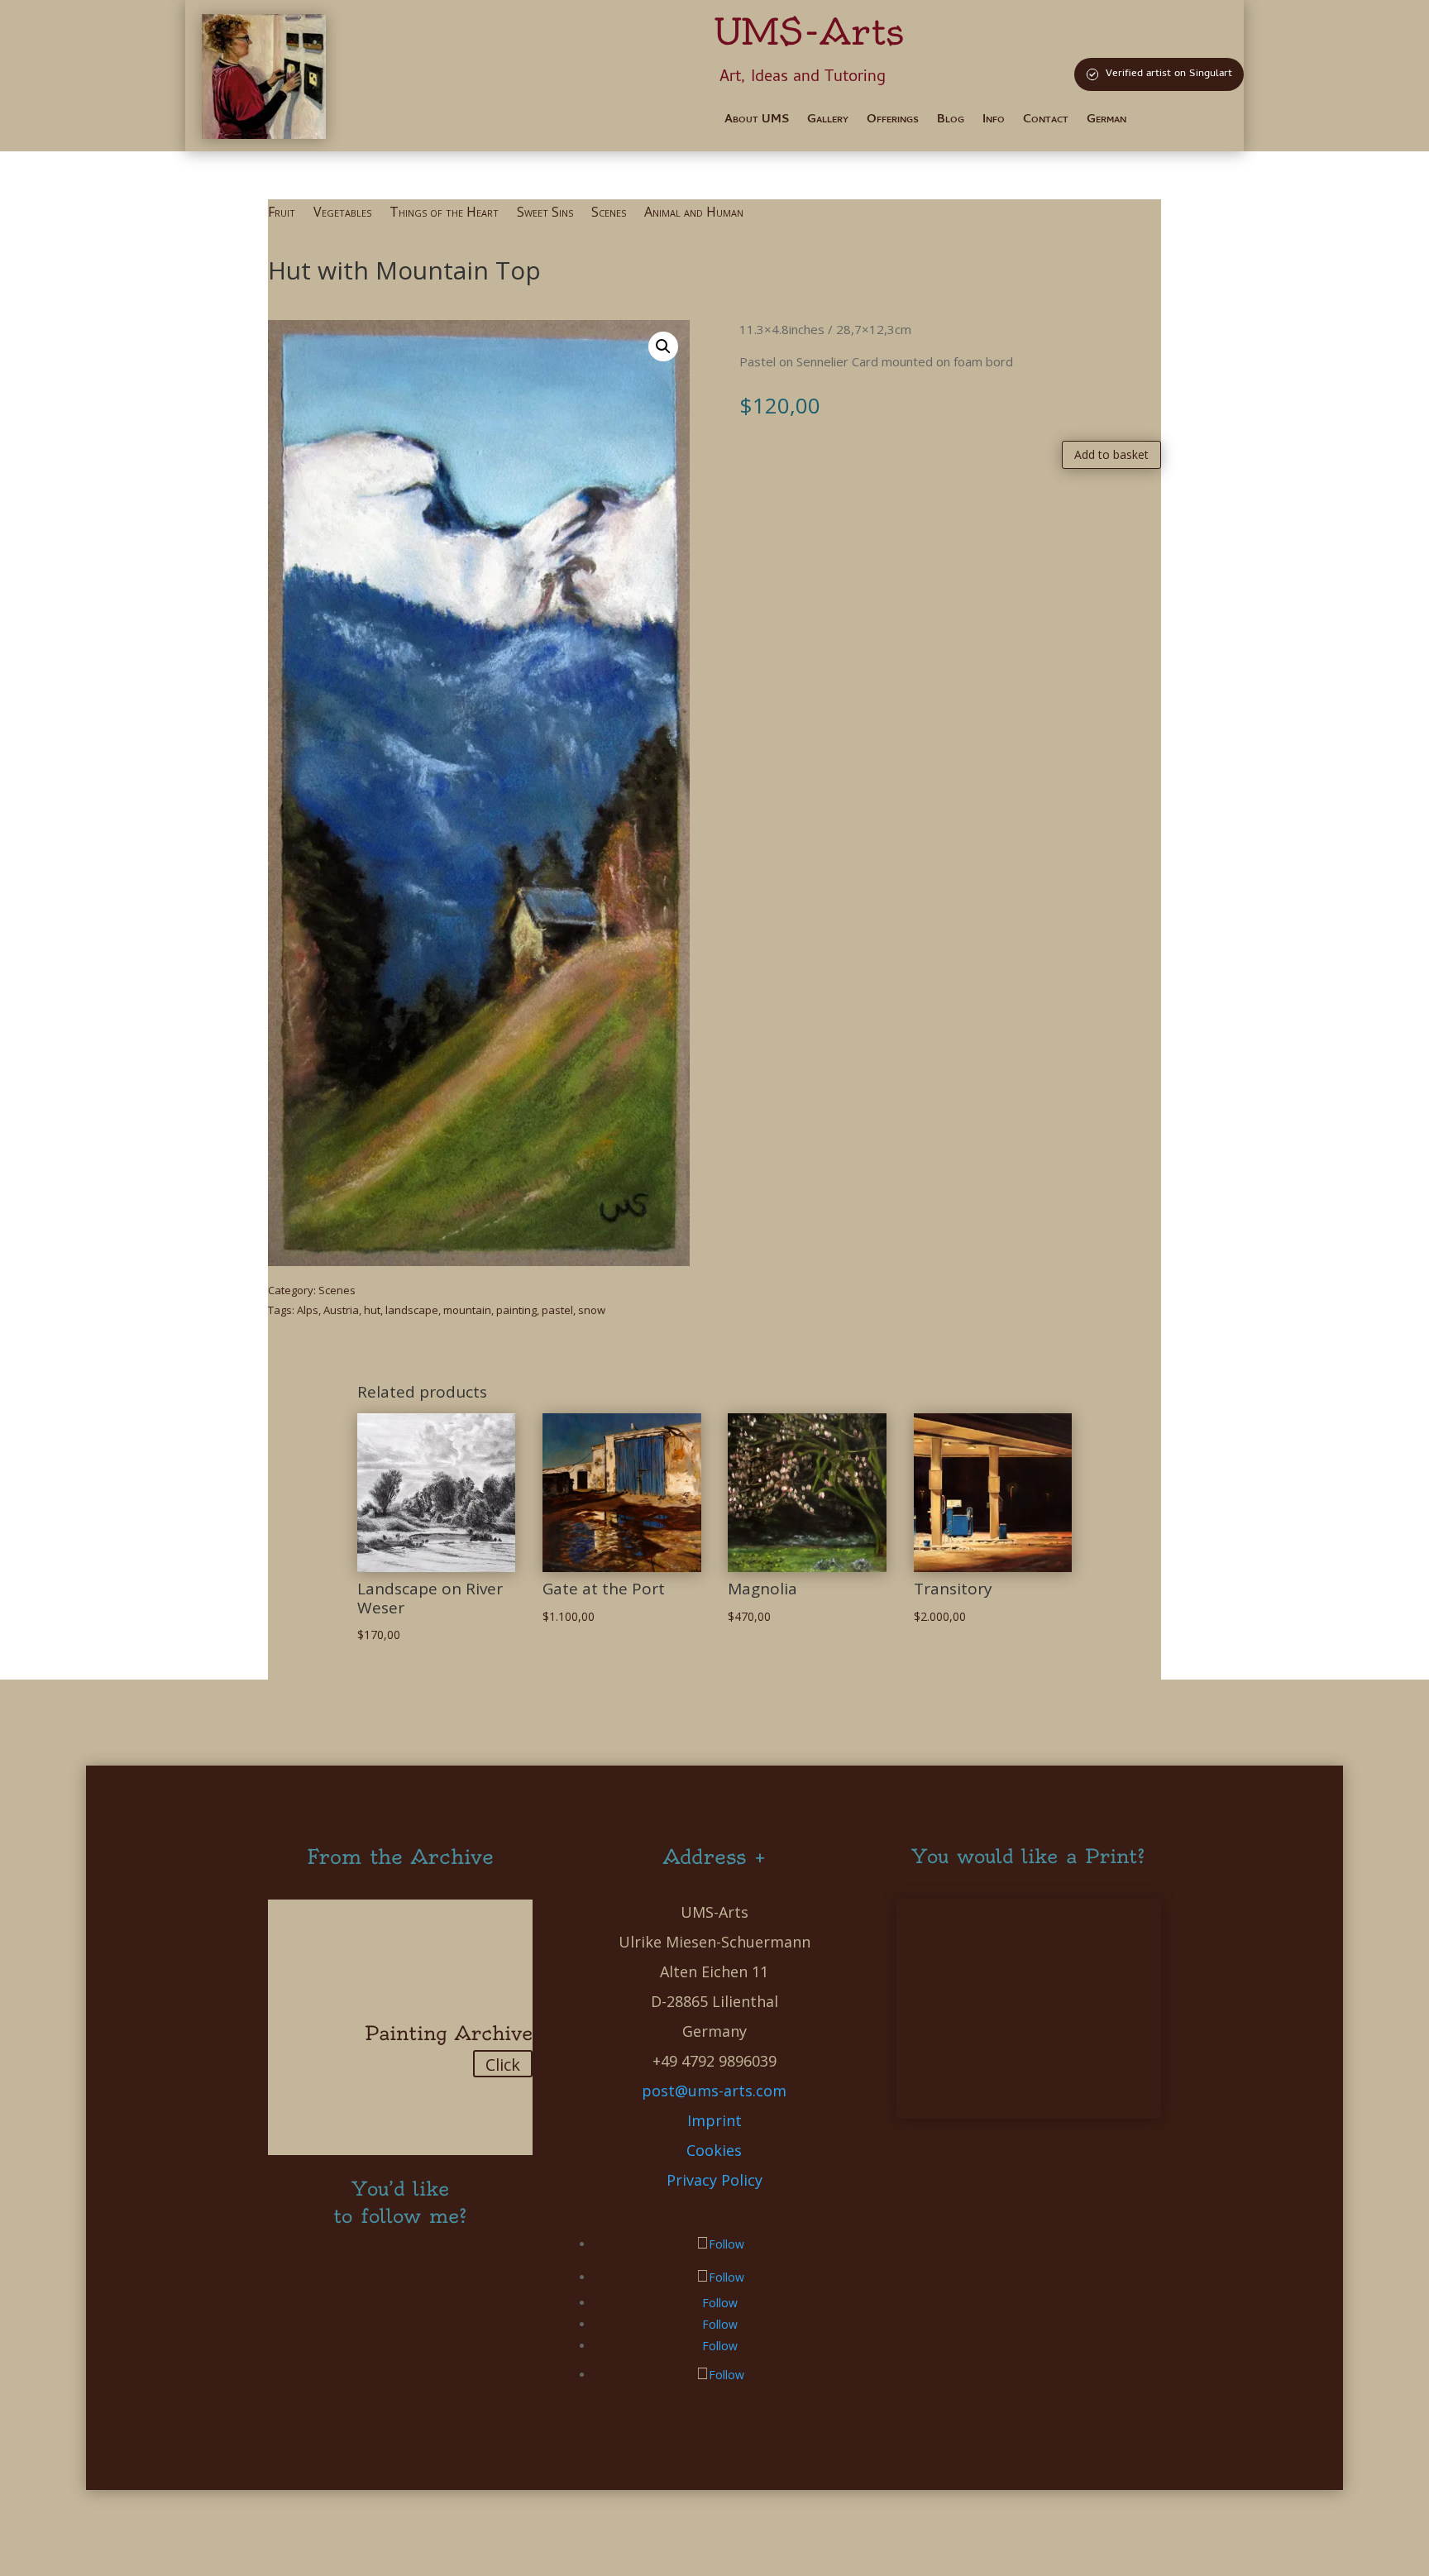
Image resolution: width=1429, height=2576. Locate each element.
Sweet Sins (545, 213)
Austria (341, 1310)
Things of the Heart (444, 213)
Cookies (714, 2150)
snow (592, 1310)
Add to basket (1111, 454)
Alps (308, 1310)
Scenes (609, 213)
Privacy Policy (714, 2180)
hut (372, 1310)
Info (994, 122)
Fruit (282, 213)
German (1106, 122)
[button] (663, 346)
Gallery (828, 122)
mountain (467, 1310)
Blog (951, 122)
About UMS (757, 122)
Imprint (714, 2120)
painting (516, 1310)
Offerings (893, 122)
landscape (412, 1310)
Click (503, 2065)
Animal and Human (694, 213)
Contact (1046, 122)
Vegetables (342, 213)
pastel (557, 1310)
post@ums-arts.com (714, 2091)
